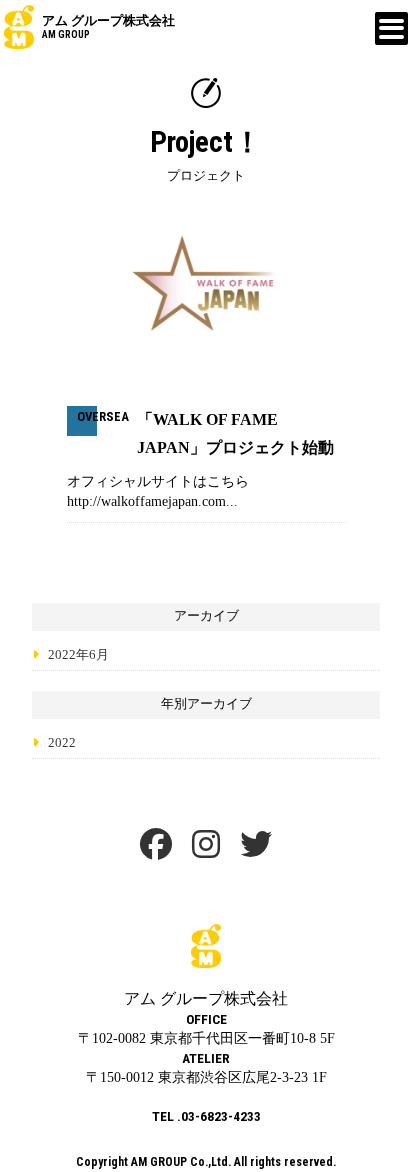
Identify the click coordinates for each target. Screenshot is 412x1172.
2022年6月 (78, 655)
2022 (62, 743)
